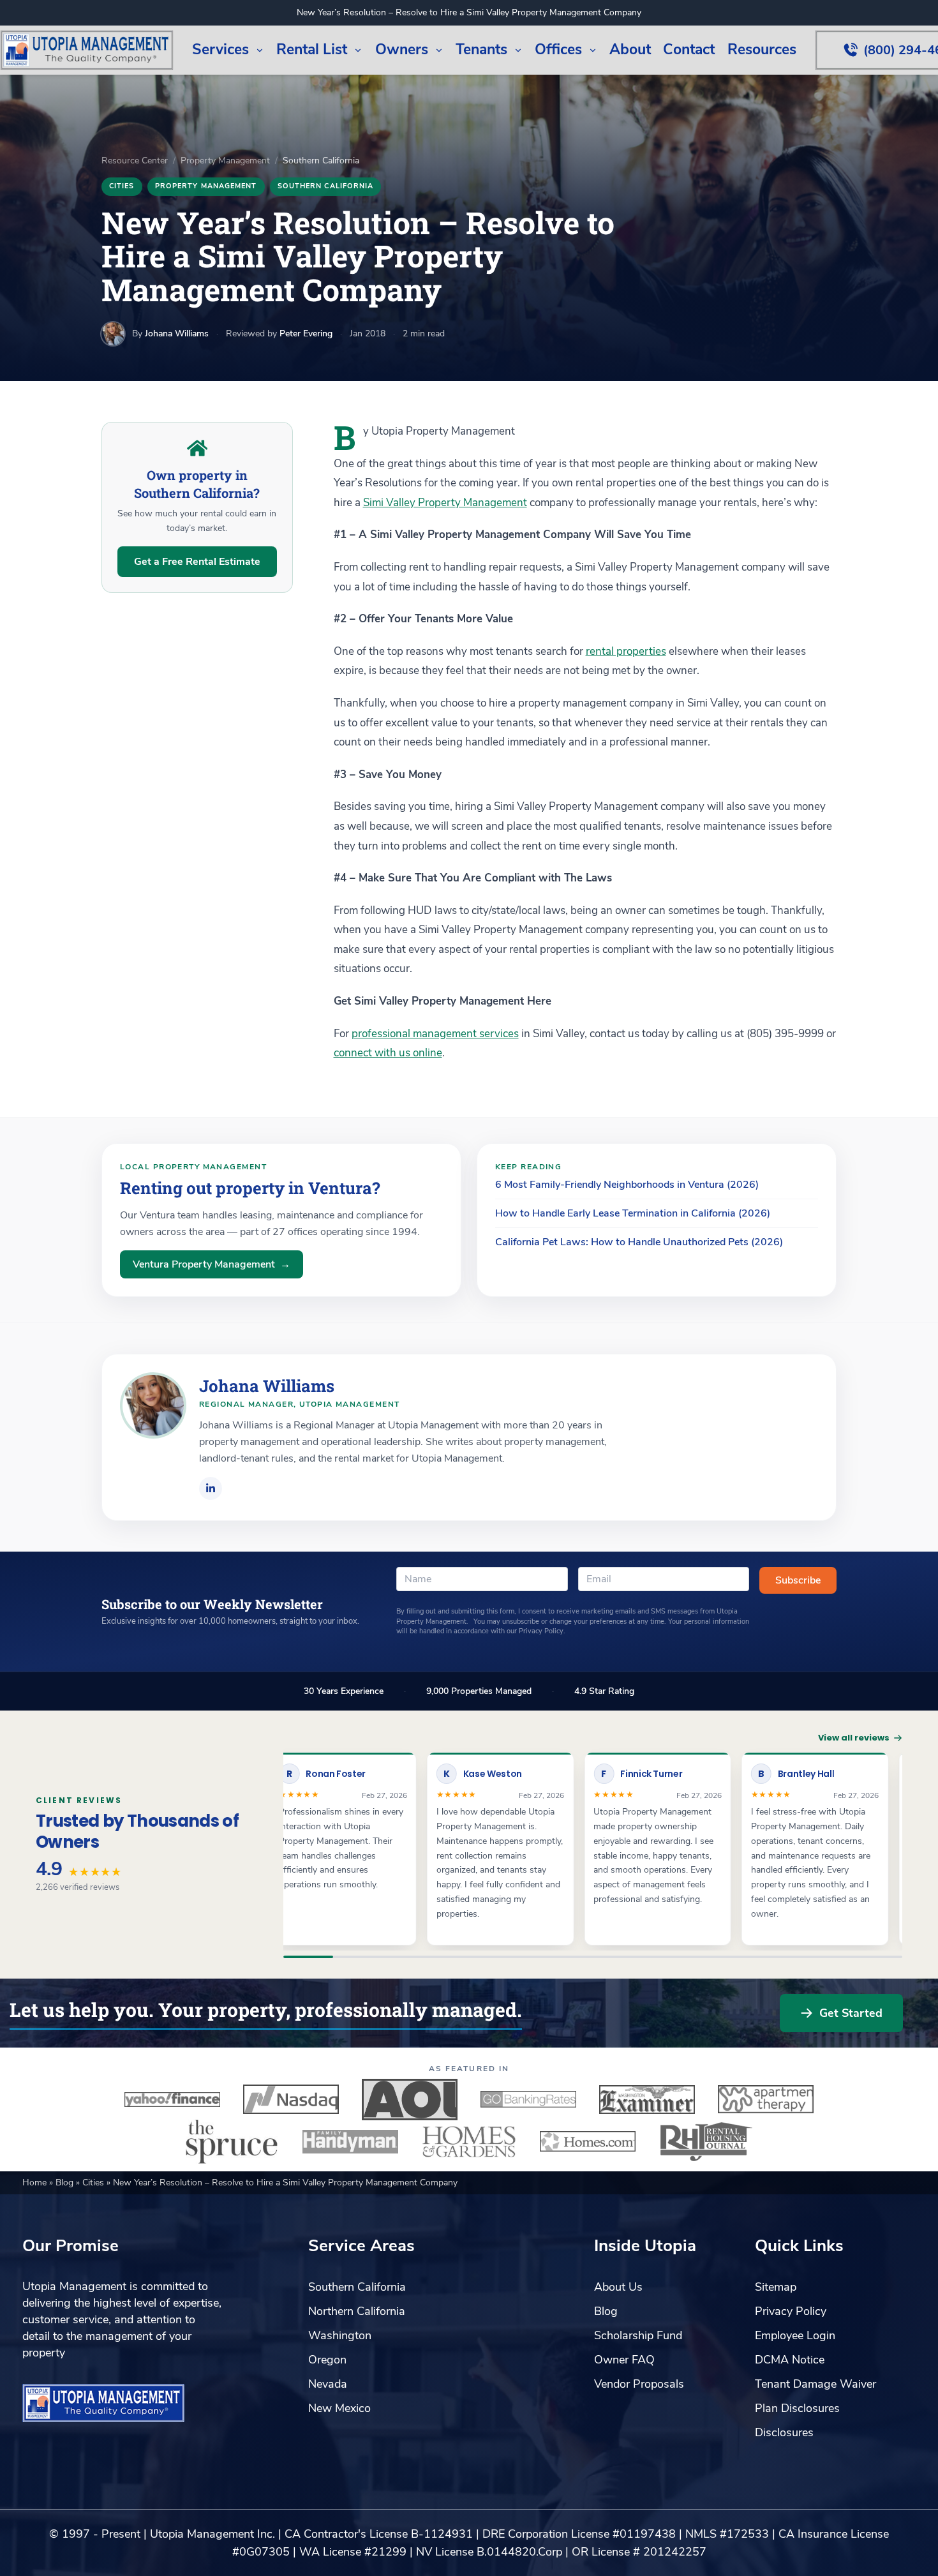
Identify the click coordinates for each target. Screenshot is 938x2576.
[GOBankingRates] (528, 2099)
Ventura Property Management (212, 1264)
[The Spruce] (232, 2141)
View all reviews (854, 1738)
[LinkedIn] (211, 1488)
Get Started (851, 2013)
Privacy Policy (791, 2311)
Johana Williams (177, 333)
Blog (66, 2183)
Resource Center (135, 161)
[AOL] (410, 2099)
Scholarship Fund (638, 2335)
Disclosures (784, 2432)
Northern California (357, 2311)
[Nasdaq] (291, 2099)
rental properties (626, 651)
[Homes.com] (588, 2141)
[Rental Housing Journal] (706, 2141)
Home (36, 2183)
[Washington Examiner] (647, 2099)
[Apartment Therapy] (766, 2099)
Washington (340, 2335)
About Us (618, 2287)
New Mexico (339, 2408)
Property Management (225, 161)
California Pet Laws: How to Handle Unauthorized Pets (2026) (639, 1242)
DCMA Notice (790, 2360)
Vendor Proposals (639, 2384)
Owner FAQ (624, 2360)
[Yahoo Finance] (172, 2099)
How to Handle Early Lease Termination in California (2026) (633, 1213)
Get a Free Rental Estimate (197, 562)
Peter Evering (306, 333)
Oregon (327, 2360)
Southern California (326, 186)
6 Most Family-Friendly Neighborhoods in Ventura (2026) (627, 1185)
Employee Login (795, 2335)
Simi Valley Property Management (445, 503)
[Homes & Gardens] (469, 2141)
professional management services (435, 1034)
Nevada (328, 2384)
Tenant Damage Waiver (815, 2384)
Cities (122, 186)
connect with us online (388, 1053)
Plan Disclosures (797, 2408)
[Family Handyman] (350, 2141)
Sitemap (776, 2287)
